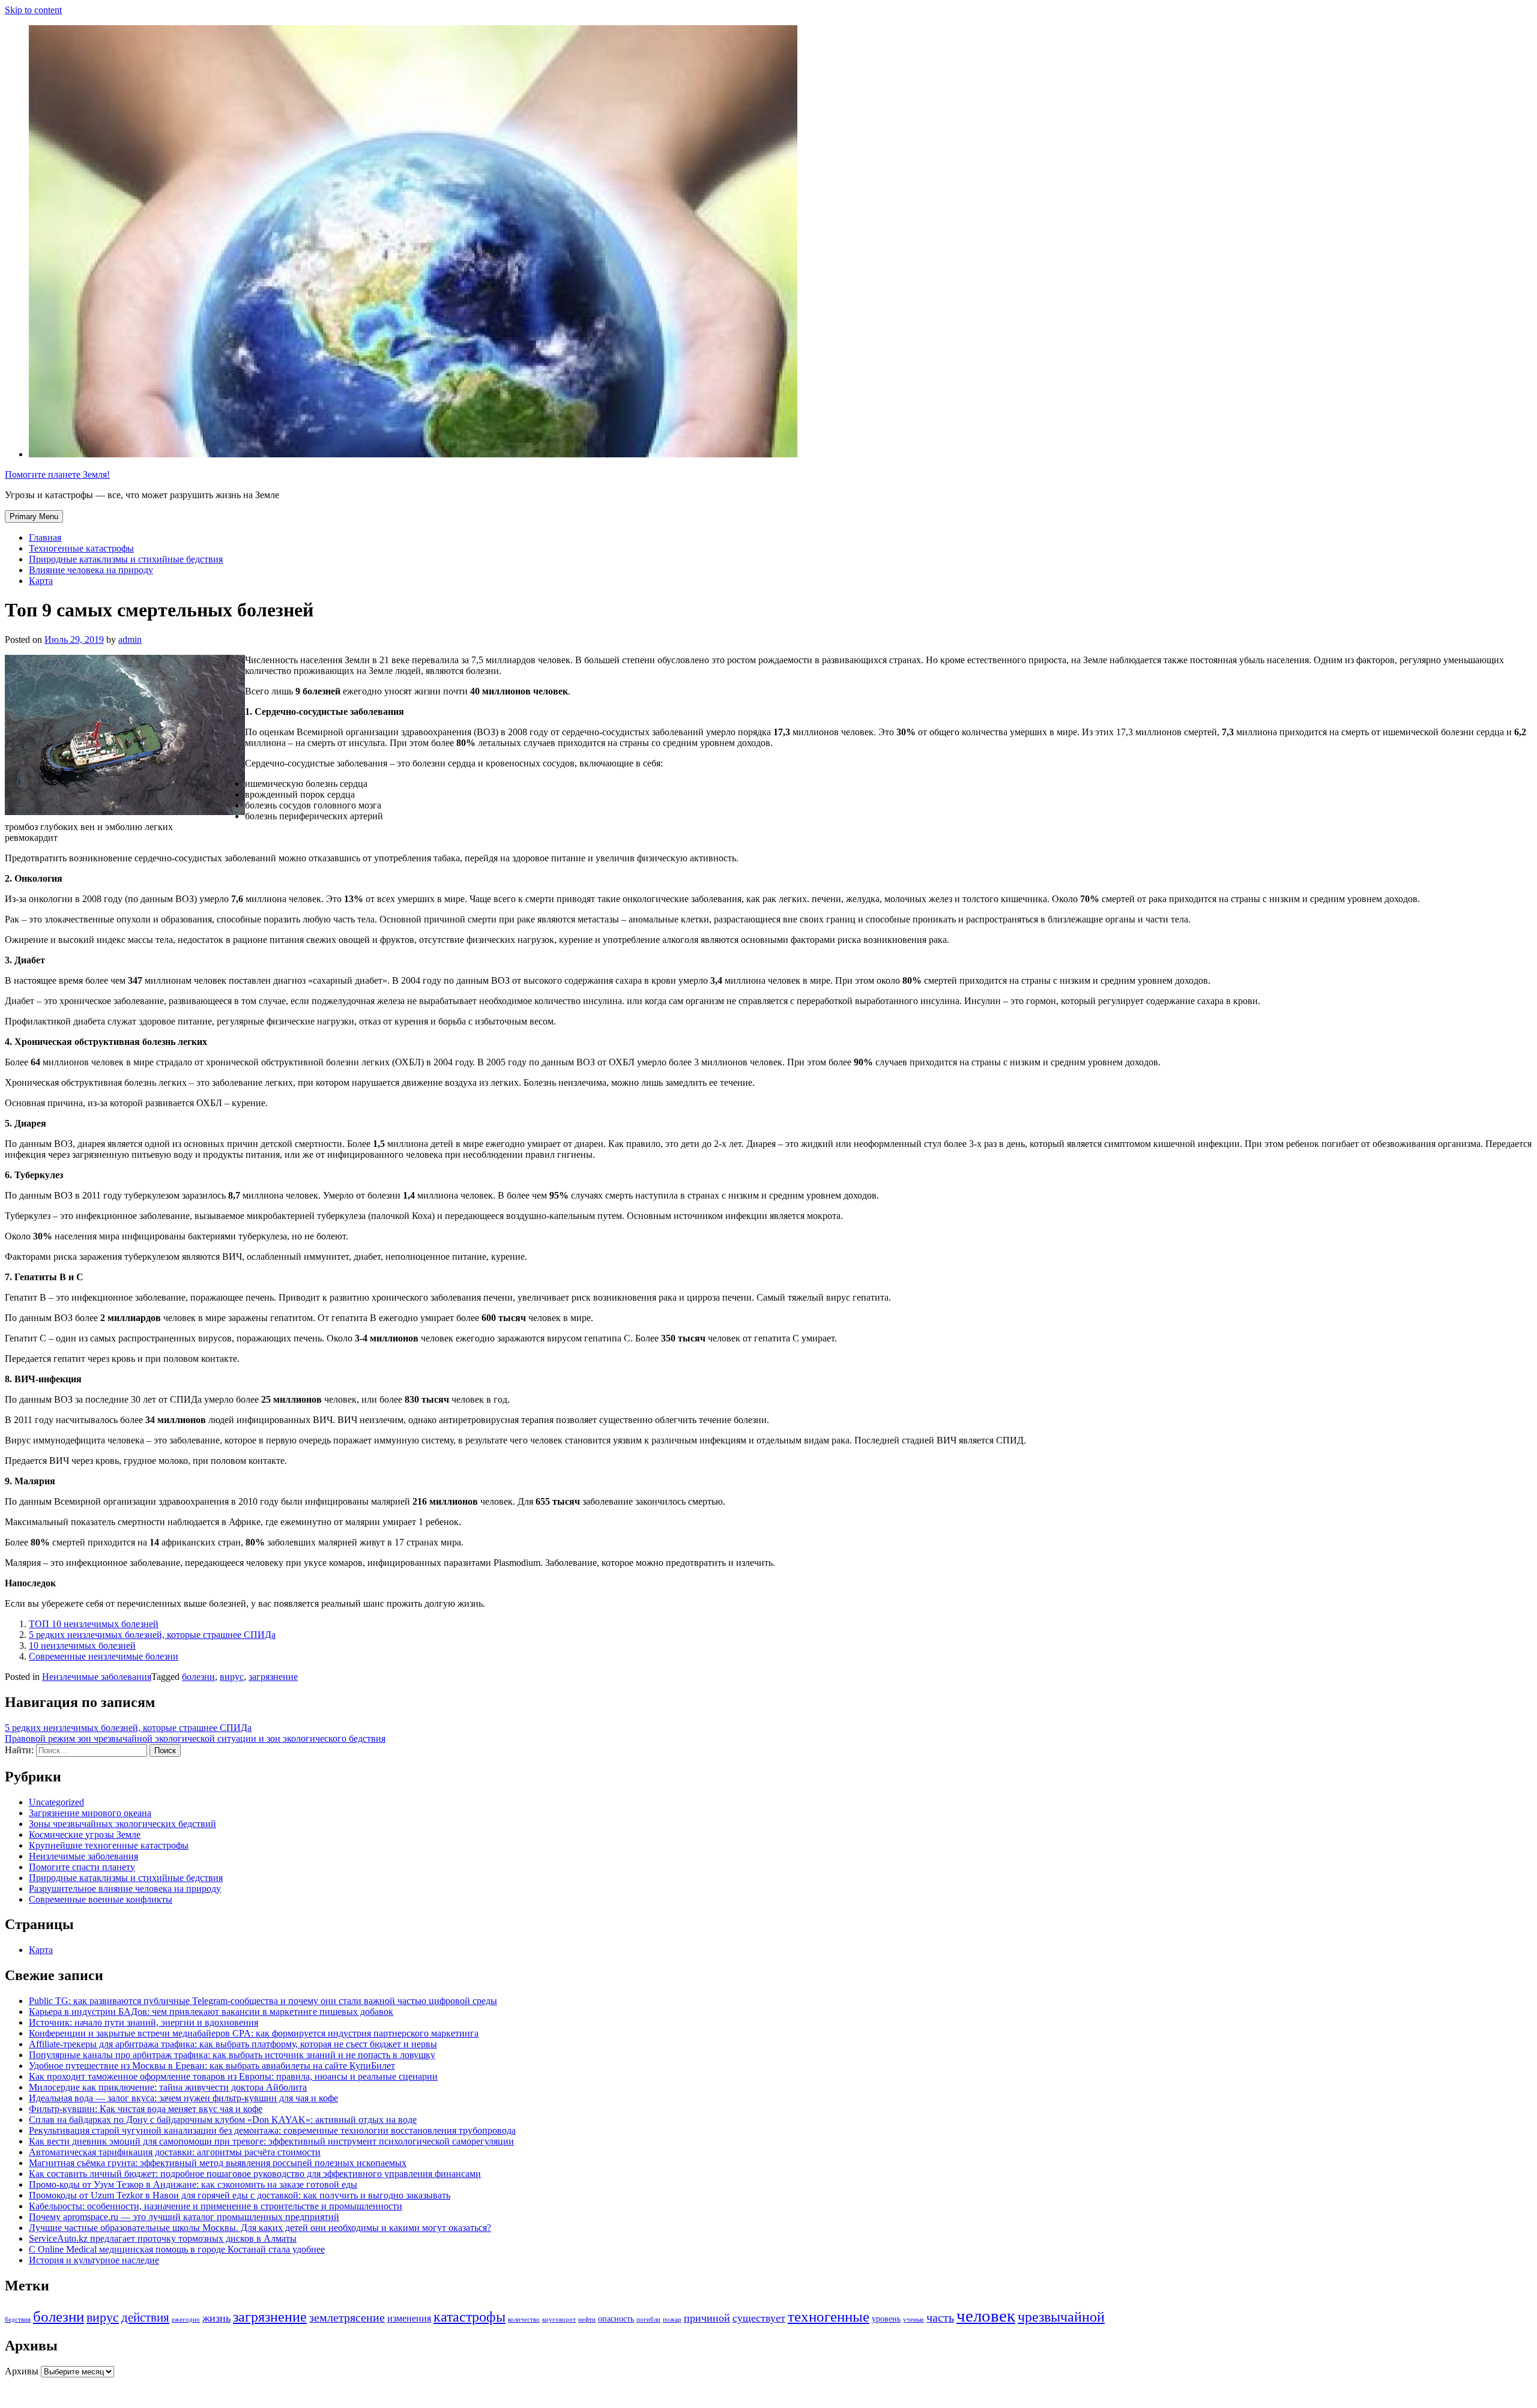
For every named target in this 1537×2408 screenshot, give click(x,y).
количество (524, 2319)
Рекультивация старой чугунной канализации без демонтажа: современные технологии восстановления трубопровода (272, 2130)
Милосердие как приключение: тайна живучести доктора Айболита (168, 2087)
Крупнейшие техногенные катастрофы (109, 1845)
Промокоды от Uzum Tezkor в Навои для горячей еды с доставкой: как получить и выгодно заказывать (240, 2195)
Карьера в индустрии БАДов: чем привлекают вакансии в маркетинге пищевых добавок (211, 2012)
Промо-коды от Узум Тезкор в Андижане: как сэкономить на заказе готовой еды (193, 2184)
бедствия (18, 2319)
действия (145, 2317)
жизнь (216, 2318)
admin (130, 640)
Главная (45, 537)
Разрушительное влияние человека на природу (125, 1889)
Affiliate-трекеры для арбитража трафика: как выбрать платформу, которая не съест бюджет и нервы (233, 2044)
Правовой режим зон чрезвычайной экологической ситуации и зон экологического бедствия (195, 1738)
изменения (409, 2319)
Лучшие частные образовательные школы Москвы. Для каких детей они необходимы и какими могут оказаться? (260, 2228)
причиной (707, 2318)
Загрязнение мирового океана (90, 1813)
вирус (232, 1677)
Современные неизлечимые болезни (104, 1656)
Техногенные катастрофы (81, 548)
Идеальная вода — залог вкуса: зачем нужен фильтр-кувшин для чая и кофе (183, 2098)
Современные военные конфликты (101, 1899)
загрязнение (273, 1677)
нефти (587, 2319)
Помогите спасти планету (82, 1867)
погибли (648, 2319)
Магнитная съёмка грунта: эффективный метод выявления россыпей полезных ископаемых (218, 2163)
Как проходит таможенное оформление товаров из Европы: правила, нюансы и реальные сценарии (233, 2076)
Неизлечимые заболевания (97, 1677)
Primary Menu (34, 516)
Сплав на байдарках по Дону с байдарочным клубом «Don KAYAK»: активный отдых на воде (223, 2120)
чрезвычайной (1061, 2317)
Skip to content (33, 10)
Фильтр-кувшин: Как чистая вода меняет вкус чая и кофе (146, 2109)
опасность (616, 2319)
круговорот (559, 2319)
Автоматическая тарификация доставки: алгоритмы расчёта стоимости (175, 2152)
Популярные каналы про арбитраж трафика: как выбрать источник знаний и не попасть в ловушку (232, 2055)
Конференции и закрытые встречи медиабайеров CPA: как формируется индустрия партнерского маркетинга (254, 2033)
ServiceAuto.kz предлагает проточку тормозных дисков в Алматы (163, 2238)
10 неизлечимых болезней (82, 1645)
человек (986, 2316)
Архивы (22, 2371)
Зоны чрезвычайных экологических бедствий (122, 1824)
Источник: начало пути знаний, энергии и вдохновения (143, 2022)
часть (940, 2318)
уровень (886, 2319)
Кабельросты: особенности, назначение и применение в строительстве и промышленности (216, 2206)
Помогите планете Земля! (57, 474)
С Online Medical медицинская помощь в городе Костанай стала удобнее (177, 2249)
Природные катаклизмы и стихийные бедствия (126, 559)
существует (759, 2318)
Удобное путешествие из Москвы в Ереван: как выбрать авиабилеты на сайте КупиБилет (212, 2066)
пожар (672, 2319)
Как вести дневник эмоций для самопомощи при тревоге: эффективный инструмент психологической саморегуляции (271, 2141)
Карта (41, 581)
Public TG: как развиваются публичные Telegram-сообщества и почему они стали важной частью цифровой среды (263, 2001)
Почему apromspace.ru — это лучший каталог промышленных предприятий (184, 2217)
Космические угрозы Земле (85, 1835)
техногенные (829, 2316)
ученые (913, 2319)
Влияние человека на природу (91, 570)
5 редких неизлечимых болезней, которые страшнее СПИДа (152, 1635)
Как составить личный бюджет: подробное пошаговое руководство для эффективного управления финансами (255, 2174)
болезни (198, 1677)
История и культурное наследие (94, 2260)
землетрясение (347, 2318)
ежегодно (186, 2319)
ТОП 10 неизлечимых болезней (94, 1624)
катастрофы (470, 2317)
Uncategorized (56, 1802)
